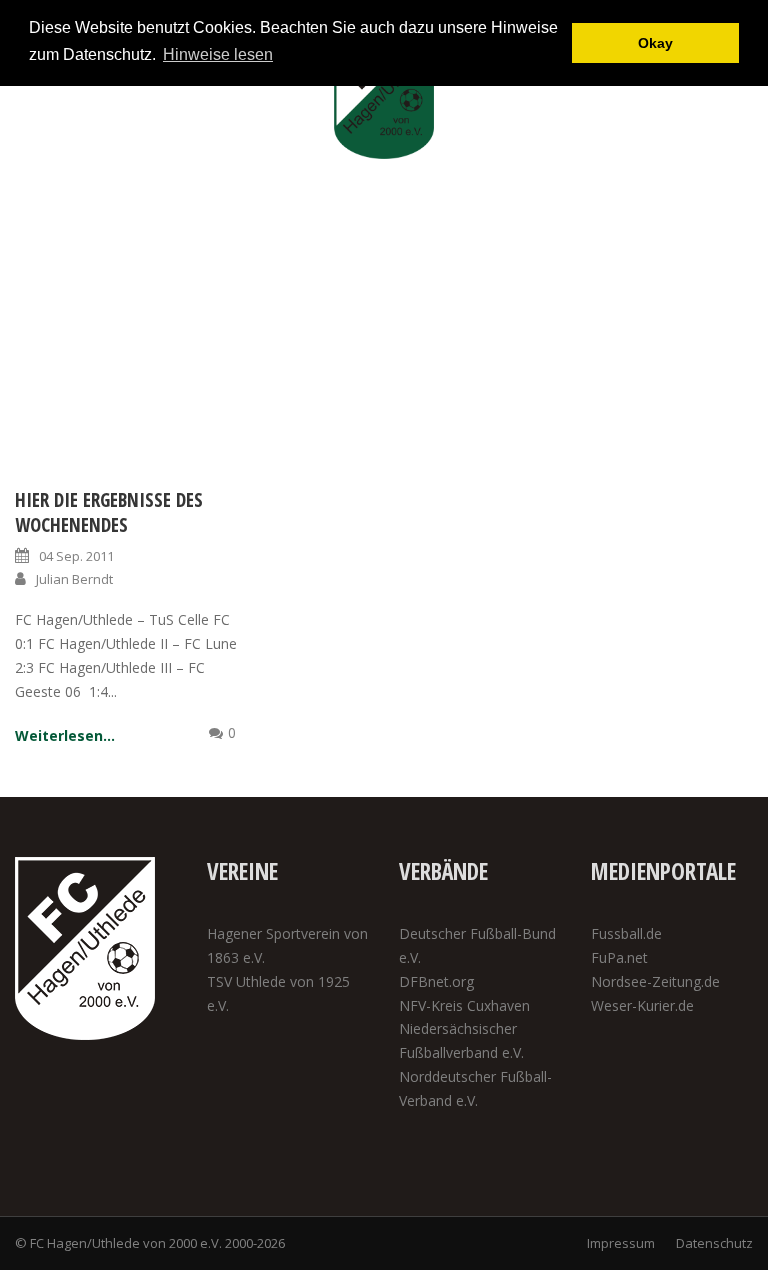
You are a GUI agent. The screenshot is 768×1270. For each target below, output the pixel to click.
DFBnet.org (436, 981)
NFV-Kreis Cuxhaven (464, 1005)
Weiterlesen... (65, 735)
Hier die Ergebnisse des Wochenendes (109, 512)
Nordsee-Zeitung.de (655, 981)
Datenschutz (714, 1243)
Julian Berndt (74, 579)
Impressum (621, 1243)
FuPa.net (619, 957)
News (168, 230)
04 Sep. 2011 (76, 556)
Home (105, 230)
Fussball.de (626, 933)
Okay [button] (655, 43)
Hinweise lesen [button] (218, 54)
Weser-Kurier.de (642, 1005)
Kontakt (650, 230)
